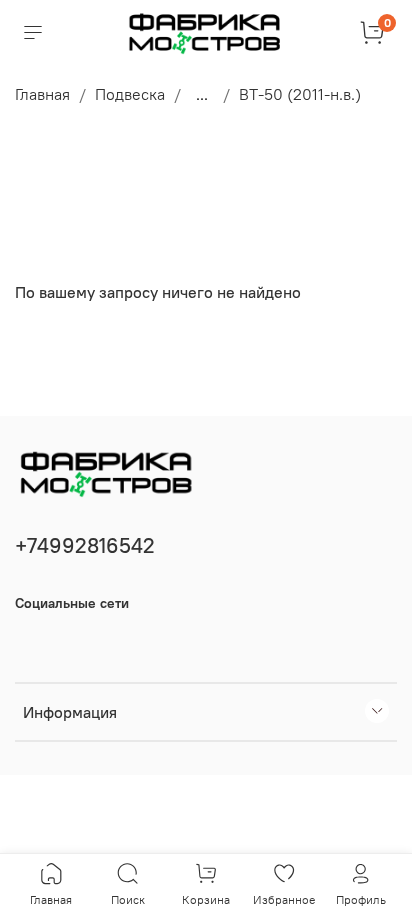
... (202, 94)
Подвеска (130, 94)
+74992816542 (85, 545)
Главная (42, 94)
